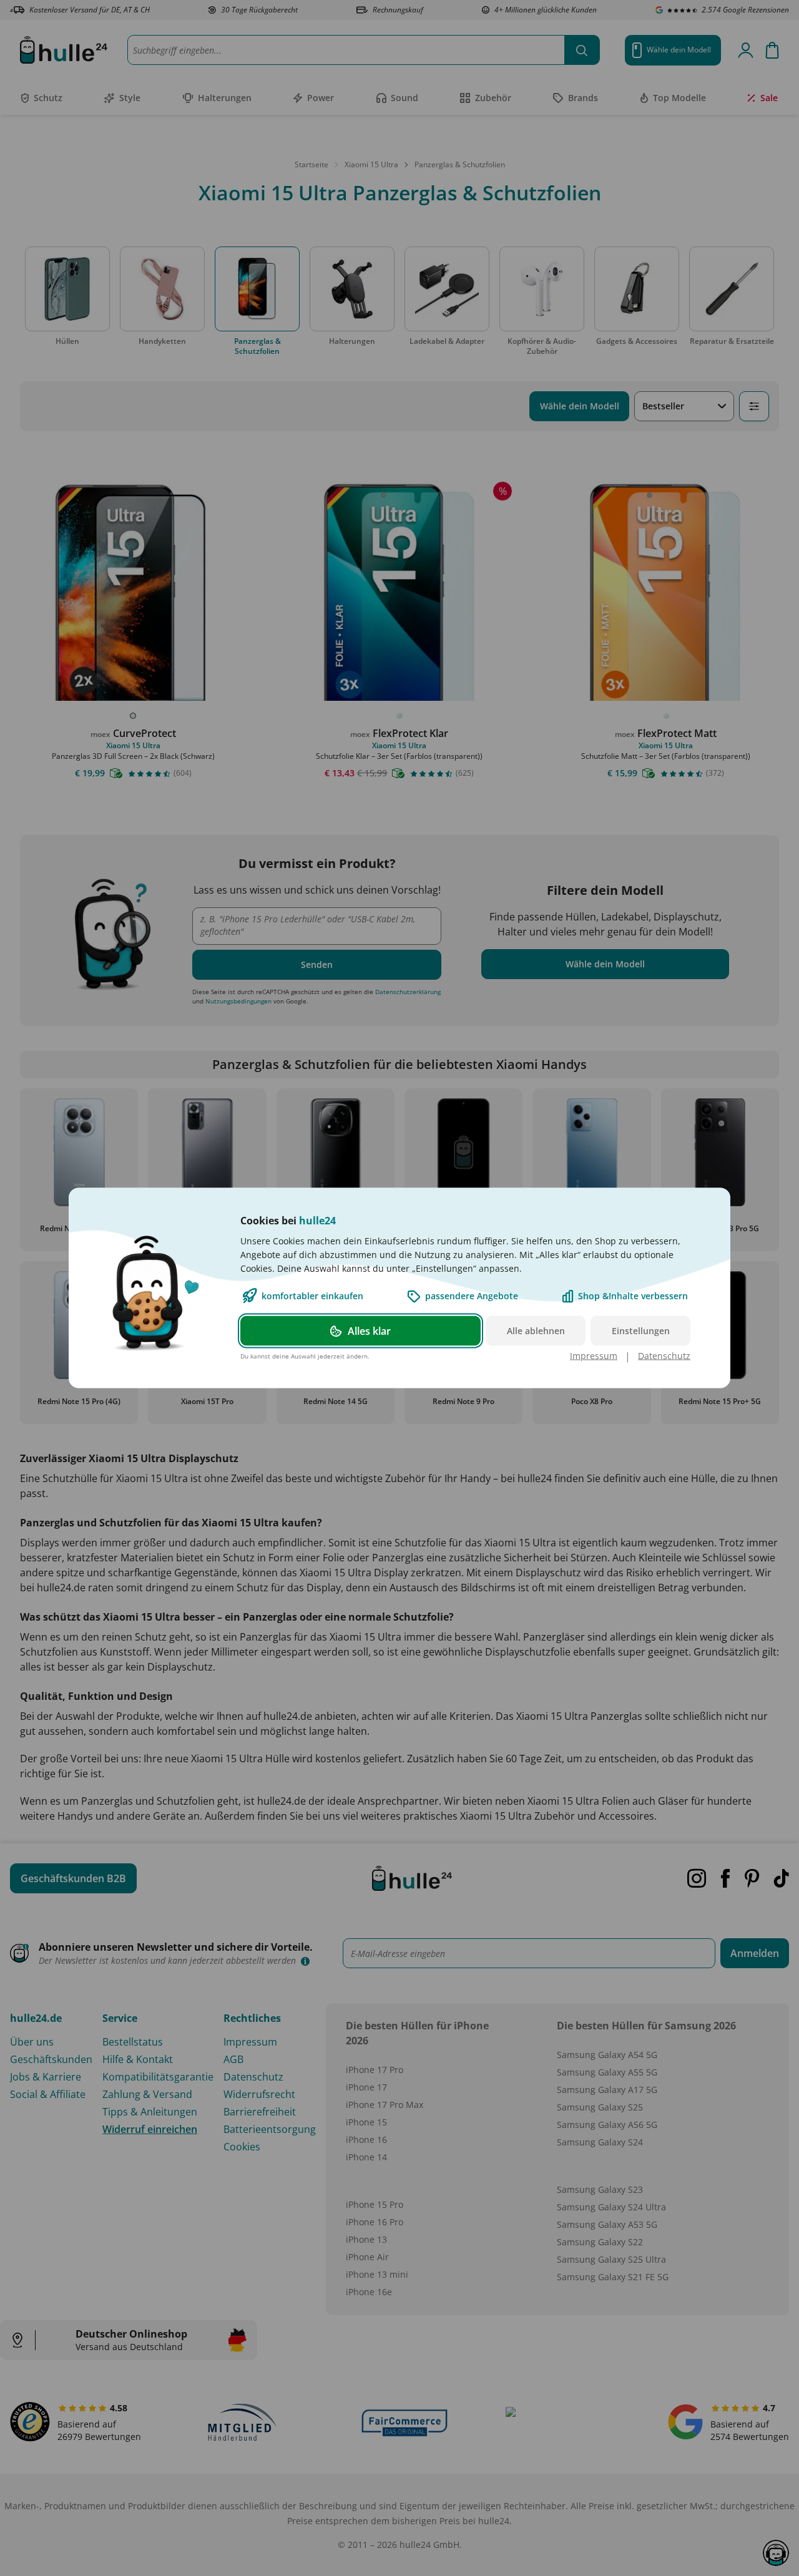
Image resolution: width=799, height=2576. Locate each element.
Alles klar (369, 1331)
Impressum (594, 1356)
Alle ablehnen (536, 1331)
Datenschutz (664, 1356)
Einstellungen (641, 1331)
